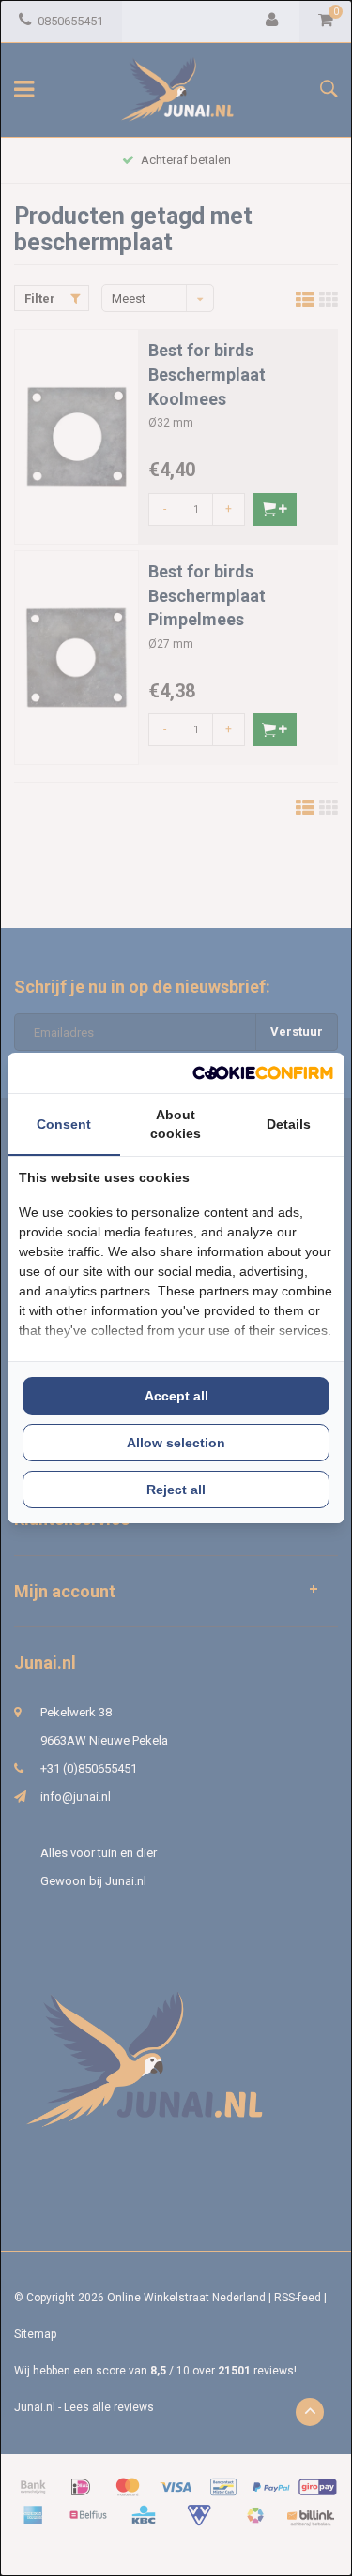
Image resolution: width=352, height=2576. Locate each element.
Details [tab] (289, 1124)
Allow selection (176, 1443)
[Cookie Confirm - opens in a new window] (263, 1073)
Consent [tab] (64, 1124)
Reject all (176, 1490)
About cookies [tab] (176, 1124)
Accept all (176, 1396)
